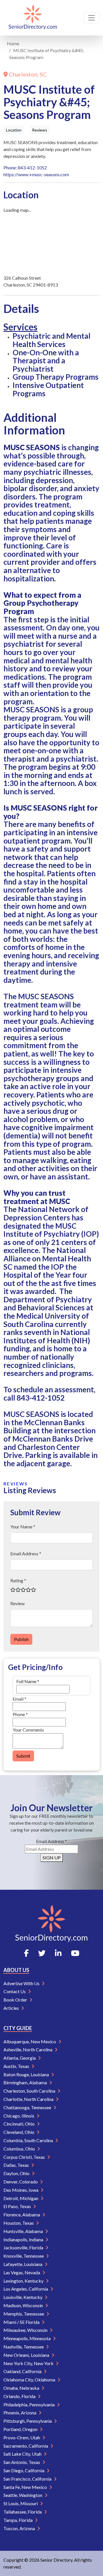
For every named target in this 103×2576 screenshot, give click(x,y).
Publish (21, 1639)
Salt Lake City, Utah (23, 2454)
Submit (23, 1756)
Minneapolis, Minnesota (27, 2338)
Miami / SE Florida (22, 2322)
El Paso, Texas (18, 2206)
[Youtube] (75, 1953)
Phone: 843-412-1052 (25, 167)
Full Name (28, 1681)
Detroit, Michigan (21, 2198)
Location (14, 130)
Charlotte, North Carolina (29, 2099)
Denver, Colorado (21, 2182)
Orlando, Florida (20, 2396)
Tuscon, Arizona (20, 2528)
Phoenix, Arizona (20, 2413)
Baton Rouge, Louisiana (27, 2074)
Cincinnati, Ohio (19, 2124)
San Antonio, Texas (22, 2462)
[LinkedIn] (58, 1953)
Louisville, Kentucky (23, 2297)
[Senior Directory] (33, 18)
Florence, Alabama (22, 2215)
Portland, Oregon (21, 2429)
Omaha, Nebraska (22, 2388)
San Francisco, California (28, 2479)
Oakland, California (23, 2371)
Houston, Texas (19, 2223)
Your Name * (23, 1527)
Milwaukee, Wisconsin (26, 2330)
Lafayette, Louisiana (23, 2264)
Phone (20, 1714)
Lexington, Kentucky (24, 2281)
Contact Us (15, 1991)
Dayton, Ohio (17, 2173)
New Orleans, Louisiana (27, 2355)
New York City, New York (29, 2363)
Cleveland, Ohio (19, 2132)
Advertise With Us (22, 1983)
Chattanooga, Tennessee (28, 2107)
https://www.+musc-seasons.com (36, 174)
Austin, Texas (17, 2066)
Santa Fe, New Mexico (26, 2487)
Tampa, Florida (18, 2520)
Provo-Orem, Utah (22, 2437)
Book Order (16, 2000)
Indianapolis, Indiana (24, 2239)
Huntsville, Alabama (24, 2231)
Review (17, 1603)
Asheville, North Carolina (28, 2049)
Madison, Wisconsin (24, 2305)
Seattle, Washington (23, 2495)
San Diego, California (24, 2470)
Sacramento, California (26, 2446)
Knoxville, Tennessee (24, 2256)
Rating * (18, 1580)
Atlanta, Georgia (20, 2058)
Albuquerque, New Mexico (30, 2041)
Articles (12, 2008)
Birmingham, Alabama (26, 2082)
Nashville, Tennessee (24, 2347)
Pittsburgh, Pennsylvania (28, 2421)
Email (19, 1699)
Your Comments (28, 1730)
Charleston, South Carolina (30, 2091)
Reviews (40, 130)
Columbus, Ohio (20, 2149)
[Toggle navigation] (92, 18)
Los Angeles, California (26, 2289)
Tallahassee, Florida (23, 2512)
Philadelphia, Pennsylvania (29, 2405)
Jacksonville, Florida (24, 2247)
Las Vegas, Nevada (22, 2272)
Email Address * (26, 1553)
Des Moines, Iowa (21, 2190)
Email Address (51, 1841)
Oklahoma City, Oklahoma (30, 2380)
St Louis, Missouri (21, 2503)
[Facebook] (26, 1953)
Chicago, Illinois (19, 2116)
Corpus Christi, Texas (25, 2157)
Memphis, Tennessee (24, 2314)
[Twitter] (42, 1953)
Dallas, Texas (17, 2165)
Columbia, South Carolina (29, 2140)
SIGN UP (52, 1857)
